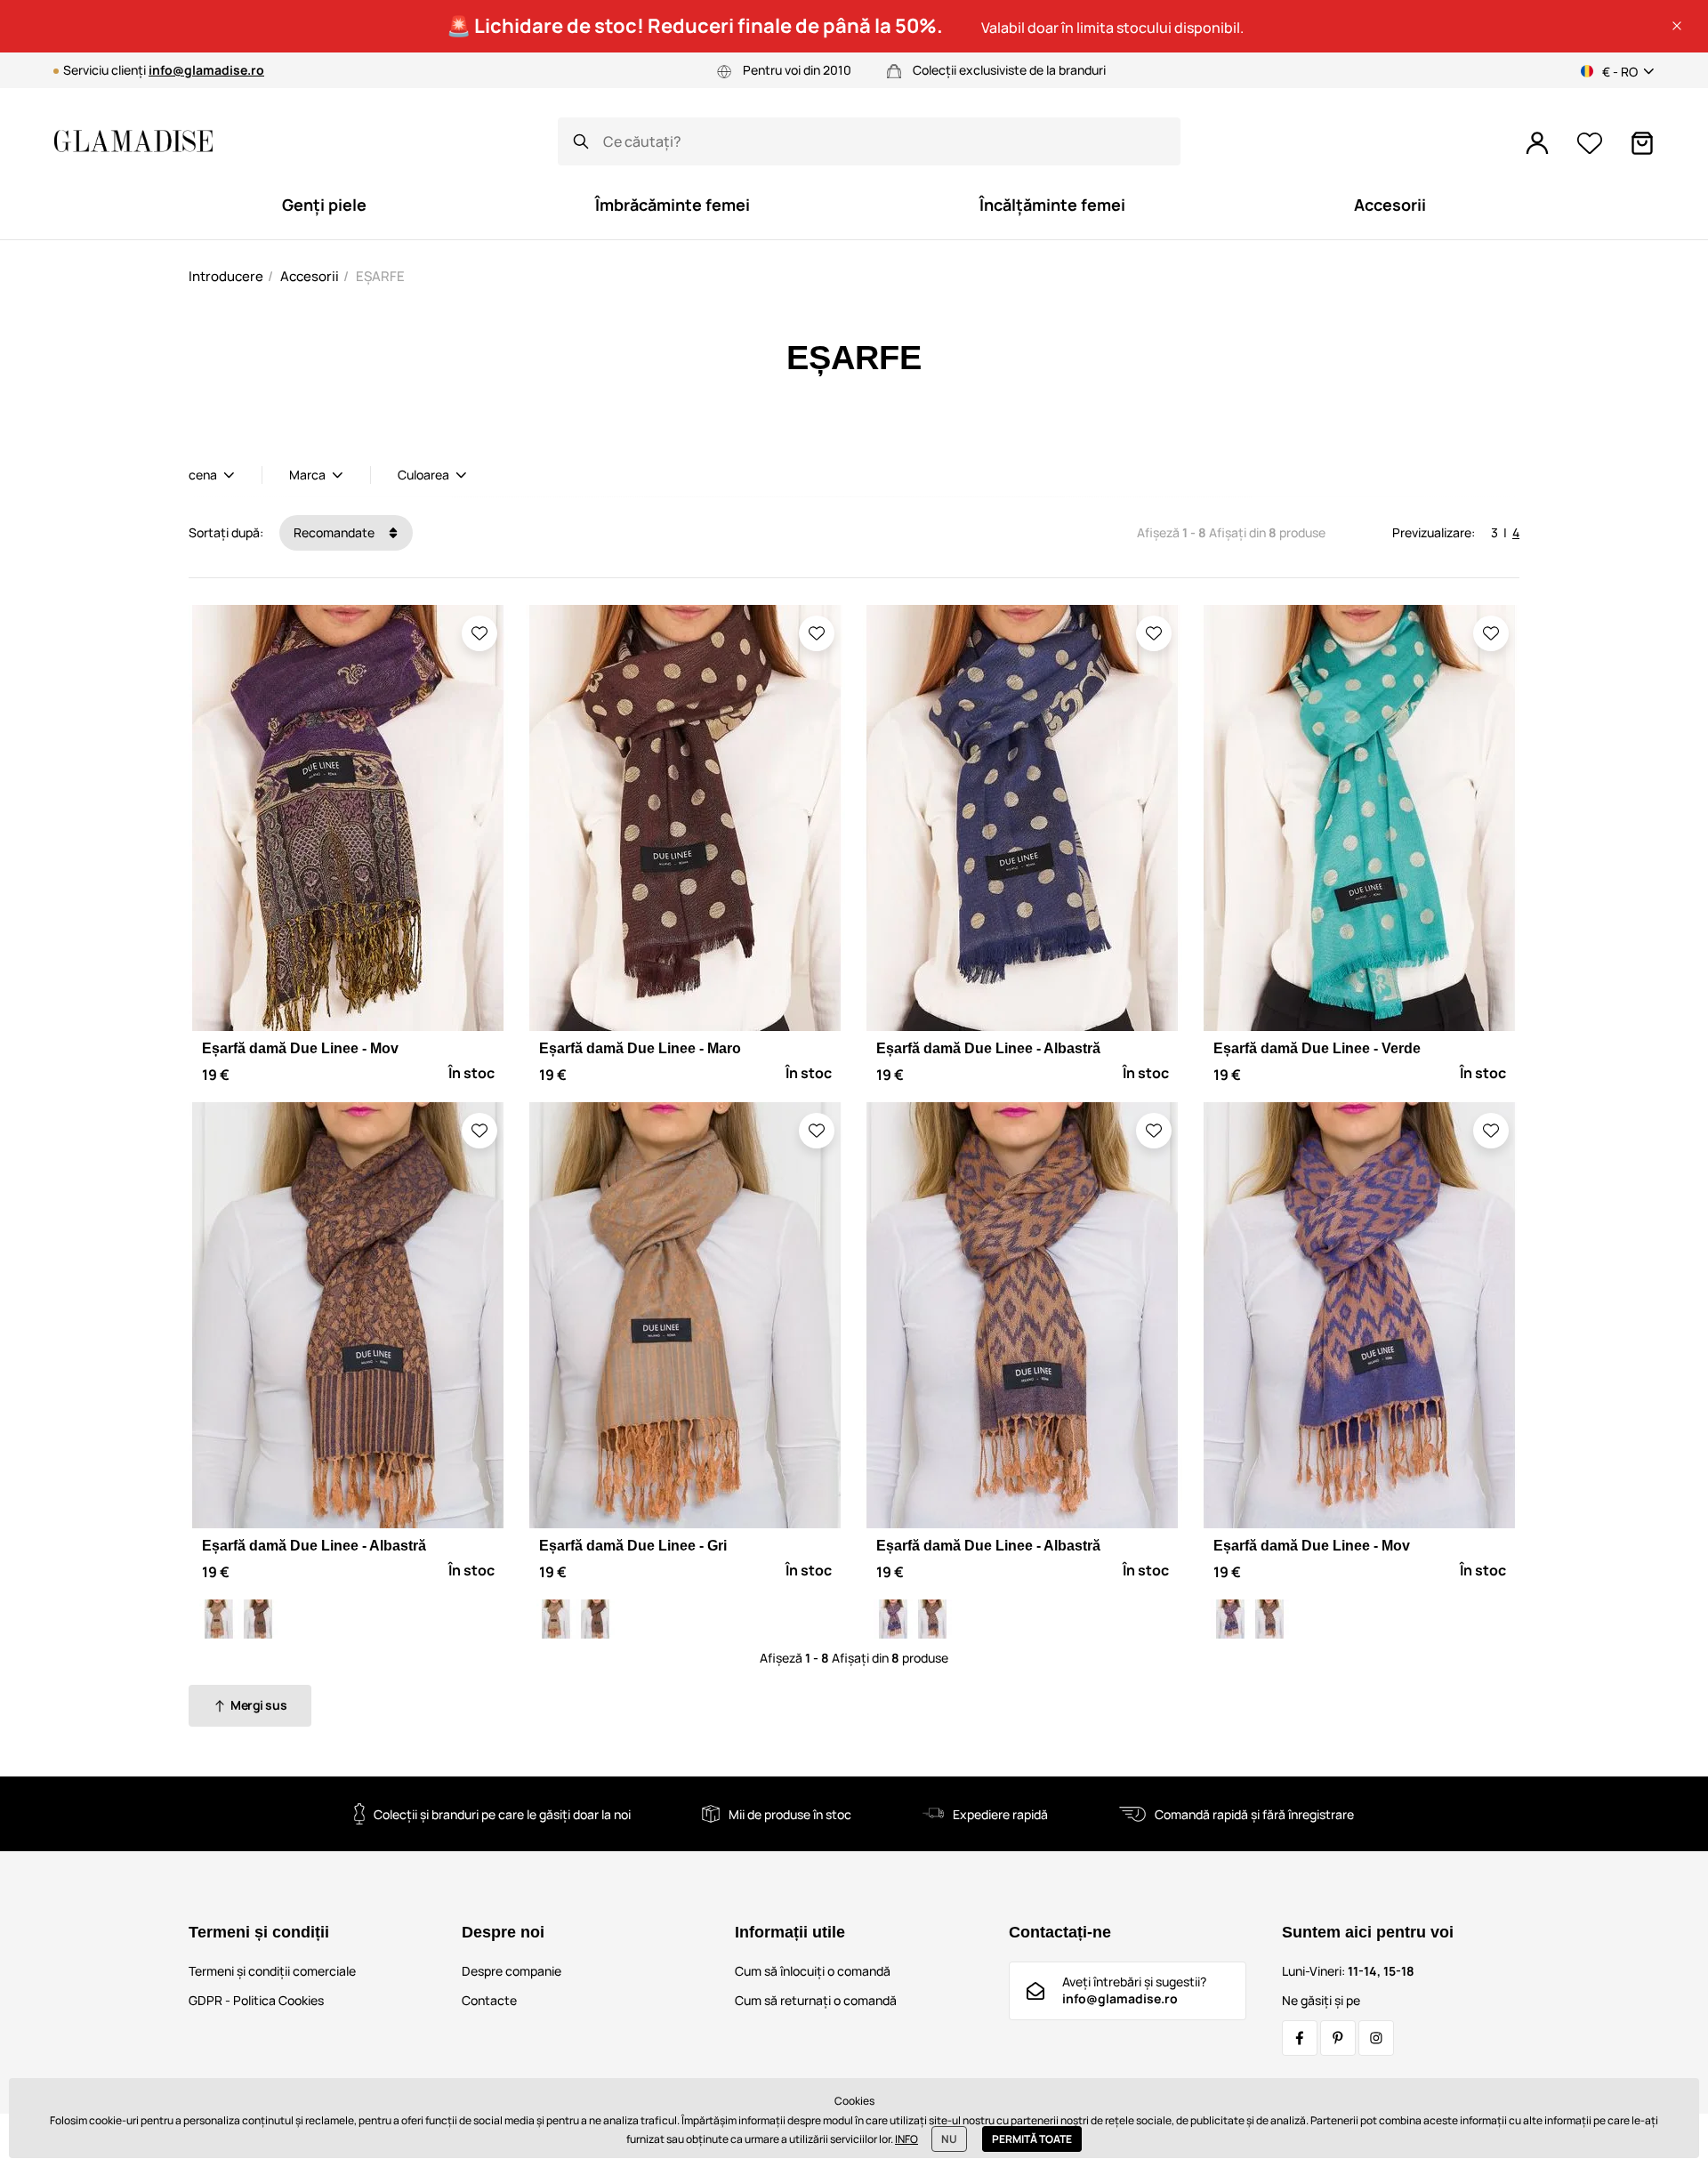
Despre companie (512, 1971)
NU (949, 2139)
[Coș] (1642, 143)
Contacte (489, 2000)
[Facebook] (1300, 2038)
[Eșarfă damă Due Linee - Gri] (219, 1619)
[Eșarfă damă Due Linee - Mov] (893, 1619)
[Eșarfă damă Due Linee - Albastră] (258, 1619)
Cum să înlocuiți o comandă (813, 1971)
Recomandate (335, 532)
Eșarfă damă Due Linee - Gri (633, 1546)
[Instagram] (1376, 2038)
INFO (906, 2139)
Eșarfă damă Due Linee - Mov (300, 1048)
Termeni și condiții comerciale (272, 1971)
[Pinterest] (1338, 2038)
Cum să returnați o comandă (816, 2000)
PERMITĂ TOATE (1032, 2139)
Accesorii (310, 276)
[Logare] (1537, 143)
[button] (1677, 26)
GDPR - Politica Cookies (256, 2000)
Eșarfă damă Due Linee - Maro (640, 1048)
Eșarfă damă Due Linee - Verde (1317, 1048)
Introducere (226, 276)
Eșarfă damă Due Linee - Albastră (988, 1048)
